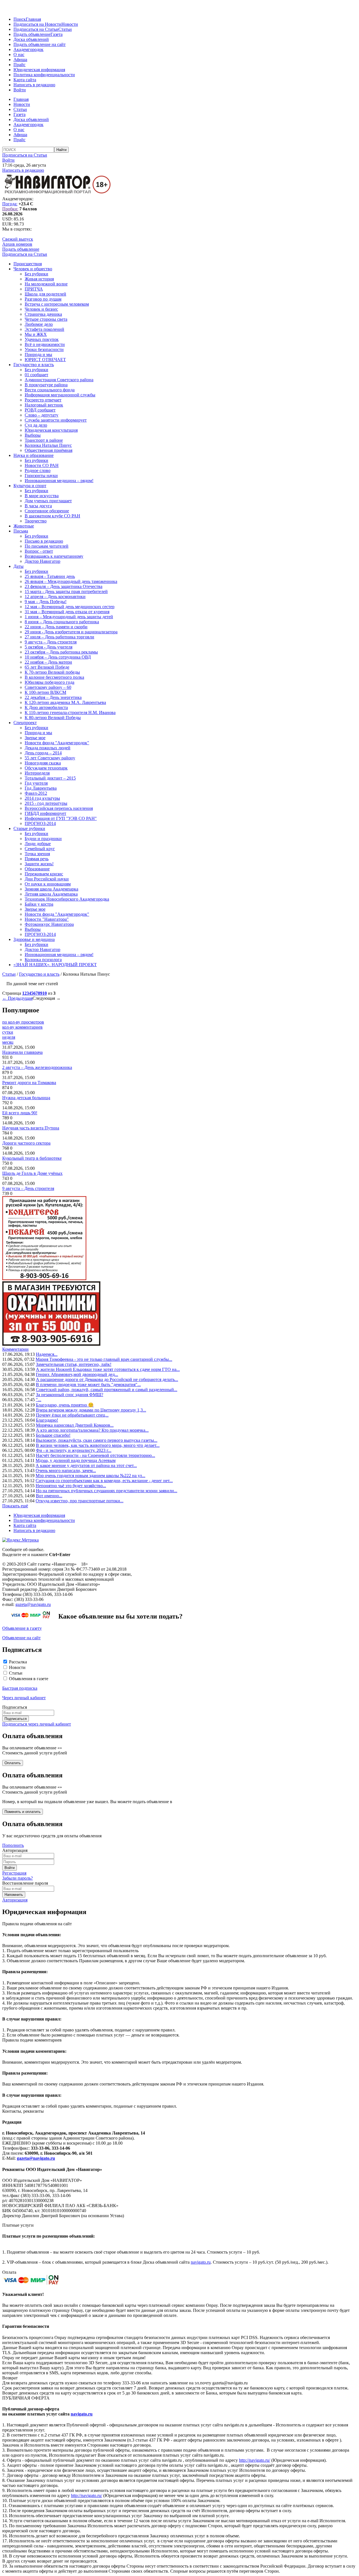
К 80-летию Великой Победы (53, 718)
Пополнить (13, 1845)
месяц (8, 1042)
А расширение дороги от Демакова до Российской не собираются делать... (107, 1379)
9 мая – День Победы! (46, 602)
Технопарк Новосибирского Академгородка (67, 899)
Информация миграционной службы (60, 395)
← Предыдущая (17, 998)
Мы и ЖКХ (36, 334)
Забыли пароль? (18, 1878)
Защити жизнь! (39, 864)
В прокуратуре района (46, 385)
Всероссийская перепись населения (59, 808)
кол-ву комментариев (22, 1027)
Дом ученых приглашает (48, 501)
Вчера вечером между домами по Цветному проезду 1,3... (91, 1410)
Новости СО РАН (42, 465)
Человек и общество (33, 269)
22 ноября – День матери (48, 662)
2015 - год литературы (46, 803)
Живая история (39, 279)
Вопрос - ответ (39, 551)
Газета (57, 34)
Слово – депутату (42, 415)
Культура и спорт (30, 486)
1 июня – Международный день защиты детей (69, 617)
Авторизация (15, 1900)
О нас (19, 54)
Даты (19, 566)
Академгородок (28, 49)
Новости (70, 24)
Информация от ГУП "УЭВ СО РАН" (61, 818)
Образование (37, 869)
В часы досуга (38, 506)
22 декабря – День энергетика (53, 697)
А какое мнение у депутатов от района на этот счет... (86, 1465)
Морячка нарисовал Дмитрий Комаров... (75, 1425)
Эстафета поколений (44, 329)
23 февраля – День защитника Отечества (64, 586)
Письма (21, 531)
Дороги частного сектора (26, 1143)
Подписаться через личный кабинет (37, 1724)
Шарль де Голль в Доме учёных (32, 1173)
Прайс (19, 65)
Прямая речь (37, 859)
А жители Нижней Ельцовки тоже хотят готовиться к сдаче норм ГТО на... (108, 1369)
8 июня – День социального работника (62, 622)
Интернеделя (37, 773)
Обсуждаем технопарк (46, 768)
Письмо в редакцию (44, 541)
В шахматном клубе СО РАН (52, 516)
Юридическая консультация (51, 430)
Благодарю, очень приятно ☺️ (65, 1405)
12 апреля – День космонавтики (55, 597)
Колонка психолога (43, 960)
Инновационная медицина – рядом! (59, 481)
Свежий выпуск (18, 239)
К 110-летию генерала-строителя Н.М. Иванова (70, 712)
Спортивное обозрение (47, 511)
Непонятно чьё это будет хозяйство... (71, 1486)
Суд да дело (36, 425)
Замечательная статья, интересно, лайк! (74, 1364)
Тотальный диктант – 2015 (50, 778)
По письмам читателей (47, 546)
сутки (8, 1032)
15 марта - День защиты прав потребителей (66, 591)
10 (45, 993)
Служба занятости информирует (56, 420)
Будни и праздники (43, 839)
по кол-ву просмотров (23, 1022)
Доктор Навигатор (42, 561)
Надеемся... (47, 1354)
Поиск (20, 19)
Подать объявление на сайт (40, 44)
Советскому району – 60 (48, 687)
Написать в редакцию (34, 85)
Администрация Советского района (59, 380)
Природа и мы (38, 354)
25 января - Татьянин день (50, 576)
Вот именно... (49, 1496)
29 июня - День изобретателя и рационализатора (71, 632)
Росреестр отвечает (43, 400)
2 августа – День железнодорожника (37, 1067)
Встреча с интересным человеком (57, 304)
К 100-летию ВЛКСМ (45, 692)
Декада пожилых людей (48, 748)
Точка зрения (37, 854)
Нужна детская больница (26, 1098)
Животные (24, 526)
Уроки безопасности (44, 349)
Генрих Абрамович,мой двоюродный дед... (77, 1374)
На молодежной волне (46, 284)
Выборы (33, 435)
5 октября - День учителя (49, 647)
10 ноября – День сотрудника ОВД (58, 657)
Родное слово (38, 470)
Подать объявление (32, 34)
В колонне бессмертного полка (54, 677)
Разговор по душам (43, 299)
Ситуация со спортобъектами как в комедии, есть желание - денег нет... (104, 1481)
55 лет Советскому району (50, 758)
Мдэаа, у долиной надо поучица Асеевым (76, 1460)
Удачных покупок (42, 339)
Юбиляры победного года (50, 682)
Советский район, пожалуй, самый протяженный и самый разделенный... (107, 1390)
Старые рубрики (29, 828)
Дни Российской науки (47, 879)
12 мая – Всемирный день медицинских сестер (70, 607)
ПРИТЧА (34, 289)
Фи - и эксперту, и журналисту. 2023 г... (74, 1450)
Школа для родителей (45, 294)
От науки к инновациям (48, 884)
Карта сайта (25, 80)
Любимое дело (39, 324)
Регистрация (14, 1873)
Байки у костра (39, 904)
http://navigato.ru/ (255, 2460)
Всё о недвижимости (45, 344)
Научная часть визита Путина (31, 1128)
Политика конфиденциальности (44, 75)
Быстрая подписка (20, 1688)
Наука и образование (34, 455)
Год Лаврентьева (41, 788)
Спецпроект (25, 723)
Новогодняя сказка (43, 763)
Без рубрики (36, 274)
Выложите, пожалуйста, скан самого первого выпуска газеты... (97, 1440)
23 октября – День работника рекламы (61, 652)
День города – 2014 (43, 753)
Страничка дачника (43, 314)
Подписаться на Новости (37, 24)
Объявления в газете (29, 1679)
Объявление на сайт (21, 1638)
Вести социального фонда (50, 390)
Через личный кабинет (24, 1698)
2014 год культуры (42, 798)
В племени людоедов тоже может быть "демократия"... (88, 1385)
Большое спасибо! (53, 1435)
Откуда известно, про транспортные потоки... (80, 1501)
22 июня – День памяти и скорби (56, 627)
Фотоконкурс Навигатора (49, 924)
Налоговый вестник (44, 405)
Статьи (65, 29)
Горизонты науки (41, 476)
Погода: (10, 204)
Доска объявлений (31, 39)
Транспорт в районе (44, 440)
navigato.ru (201, 2262)
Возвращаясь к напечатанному (54, 556)
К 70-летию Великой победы (52, 672)
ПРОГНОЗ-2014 (40, 823)
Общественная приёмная (49, 450)
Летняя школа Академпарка (51, 894)
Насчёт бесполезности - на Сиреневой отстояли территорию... (95, 1455)
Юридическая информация (39, 70)
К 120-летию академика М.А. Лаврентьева (65, 702)
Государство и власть (34, 365)
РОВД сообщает (40, 410)
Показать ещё (15, 1506)
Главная (33, 19)
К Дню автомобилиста (46, 707)
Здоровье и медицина (34, 939)
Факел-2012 (36, 793)
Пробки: (10, 209)
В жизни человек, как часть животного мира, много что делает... (98, 1445)
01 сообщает (36, 375)
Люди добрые (38, 844)
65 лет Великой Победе (47, 667)
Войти (20, 90)
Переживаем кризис (44, 874)
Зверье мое (35, 738)
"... (39, 1400)
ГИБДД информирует (45, 813)
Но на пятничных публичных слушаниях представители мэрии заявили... (107, 1491)
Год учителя (36, 783)
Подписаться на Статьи (36, 29)
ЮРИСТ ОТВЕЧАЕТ (45, 360)
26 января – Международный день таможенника (71, 581)
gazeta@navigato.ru (33, 1604)
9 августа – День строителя (51, 642)
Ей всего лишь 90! (20, 1113)
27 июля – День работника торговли (59, 637)
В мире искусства (42, 496)
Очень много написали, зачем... (66, 1470)
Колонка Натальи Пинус (48, 445)
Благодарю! (47, 1420)
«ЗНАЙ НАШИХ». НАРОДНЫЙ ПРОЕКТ (55, 965)
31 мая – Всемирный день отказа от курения (67, 612)
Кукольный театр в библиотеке (32, 1158)
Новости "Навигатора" (47, 919)
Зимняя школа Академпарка (51, 889)
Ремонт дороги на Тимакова (29, 1083)
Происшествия (28, 264)
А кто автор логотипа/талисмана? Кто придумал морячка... (92, 1430)
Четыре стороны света (46, 319)
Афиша (20, 60)
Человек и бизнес (41, 309)
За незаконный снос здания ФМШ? (70, 1395)
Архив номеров (17, 244)
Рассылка (18, 1662)
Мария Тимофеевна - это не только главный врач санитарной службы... (104, 1359)
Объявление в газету (22, 1628)
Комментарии (15, 1349)
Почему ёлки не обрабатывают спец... (72, 1415)
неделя (9, 1037)
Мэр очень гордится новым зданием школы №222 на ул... (90, 1476)
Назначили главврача (22, 1052)
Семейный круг (40, 849)
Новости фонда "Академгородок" (57, 743)
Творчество (36, 521)
